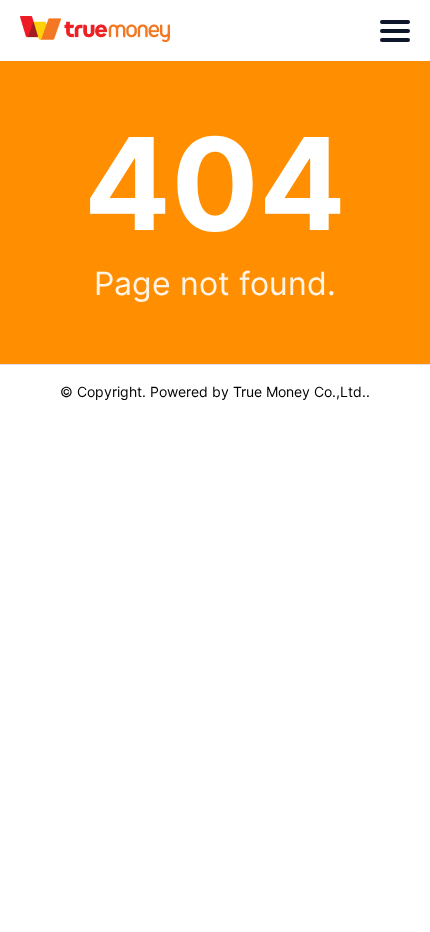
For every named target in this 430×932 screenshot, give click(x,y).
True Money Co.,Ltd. (299, 391)
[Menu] (395, 31)
